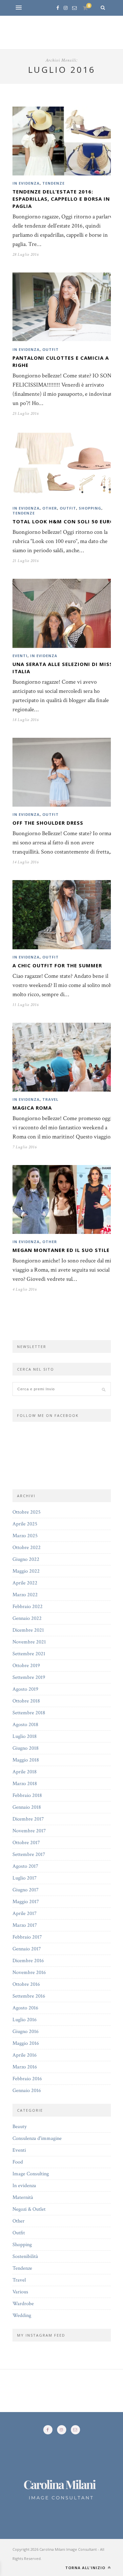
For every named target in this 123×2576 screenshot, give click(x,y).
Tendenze (53, 183)
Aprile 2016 (25, 2055)
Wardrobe (23, 2304)
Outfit (51, 349)
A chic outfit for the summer (57, 965)
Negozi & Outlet (29, 2209)
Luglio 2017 (25, 1878)
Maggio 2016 (26, 2043)
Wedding (22, 2315)
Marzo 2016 (25, 2067)
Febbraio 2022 (28, 1607)
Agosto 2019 (25, 1689)
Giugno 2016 (26, 2032)
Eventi (20, 656)
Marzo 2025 (25, 1536)
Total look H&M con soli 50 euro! (64, 521)
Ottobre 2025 (27, 1512)
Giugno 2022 (26, 1559)
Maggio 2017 (26, 1902)
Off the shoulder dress (48, 823)
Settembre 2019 (29, 1677)
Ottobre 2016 (26, 1984)
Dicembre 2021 (28, 1630)
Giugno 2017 (26, 1890)
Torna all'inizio (86, 2568)
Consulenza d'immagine (37, 2138)
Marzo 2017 (25, 1925)
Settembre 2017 (29, 1854)
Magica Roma (32, 1108)
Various (20, 2292)
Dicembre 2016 (28, 1961)
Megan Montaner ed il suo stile (61, 1250)
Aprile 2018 (25, 1772)
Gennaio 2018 (27, 1807)
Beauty (20, 2127)
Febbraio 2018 (27, 1795)
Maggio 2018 (26, 1760)
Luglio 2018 (25, 1736)
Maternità (23, 2197)
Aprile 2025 (25, 1524)
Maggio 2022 (26, 1571)
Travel (50, 1099)
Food (18, 2162)
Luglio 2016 (25, 2020)
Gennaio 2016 (27, 2091)
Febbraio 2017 (27, 1937)
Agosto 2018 (25, 1725)
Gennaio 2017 (27, 1949)
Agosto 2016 (25, 2008)
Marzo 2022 (25, 1595)
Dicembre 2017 (28, 1819)
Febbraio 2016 (27, 2079)
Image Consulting (31, 2174)
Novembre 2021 (29, 1642)
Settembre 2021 (29, 1654)
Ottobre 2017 (26, 1843)
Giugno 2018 (26, 1748)
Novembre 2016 (29, 1972)
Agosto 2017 (25, 1866)
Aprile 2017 (25, 1913)
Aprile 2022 (25, 1583)
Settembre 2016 (29, 1996)
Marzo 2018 (25, 1784)
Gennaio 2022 (27, 1618)
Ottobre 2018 (26, 1701)
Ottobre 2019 (26, 1666)
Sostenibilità (25, 2256)
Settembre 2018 (29, 1713)
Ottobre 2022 (27, 1548)
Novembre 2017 (29, 1831)
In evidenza (26, 183)
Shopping (90, 508)
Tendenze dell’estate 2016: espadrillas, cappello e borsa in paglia (61, 199)
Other (50, 508)
